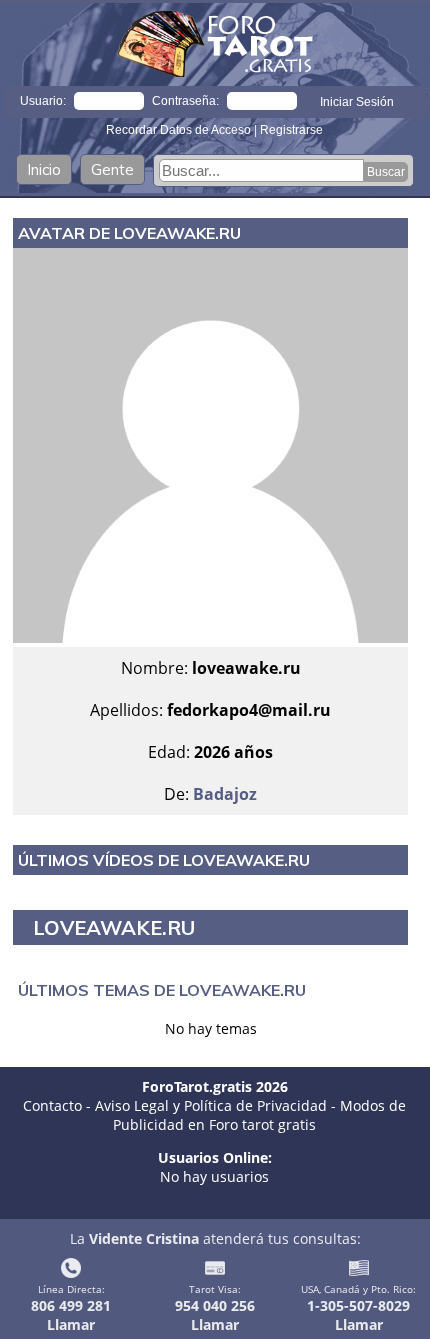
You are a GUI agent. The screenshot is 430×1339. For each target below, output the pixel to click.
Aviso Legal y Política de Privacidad (211, 1105)
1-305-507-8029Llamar (358, 1315)
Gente (112, 169)
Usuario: (43, 101)
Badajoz (225, 794)
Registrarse (291, 130)
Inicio (44, 169)
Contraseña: (185, 101)
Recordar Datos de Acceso (180, 130)
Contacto (52, 1105)
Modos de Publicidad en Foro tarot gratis (259, 1115)
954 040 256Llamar (215, 1315)
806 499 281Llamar (71, 1315)
